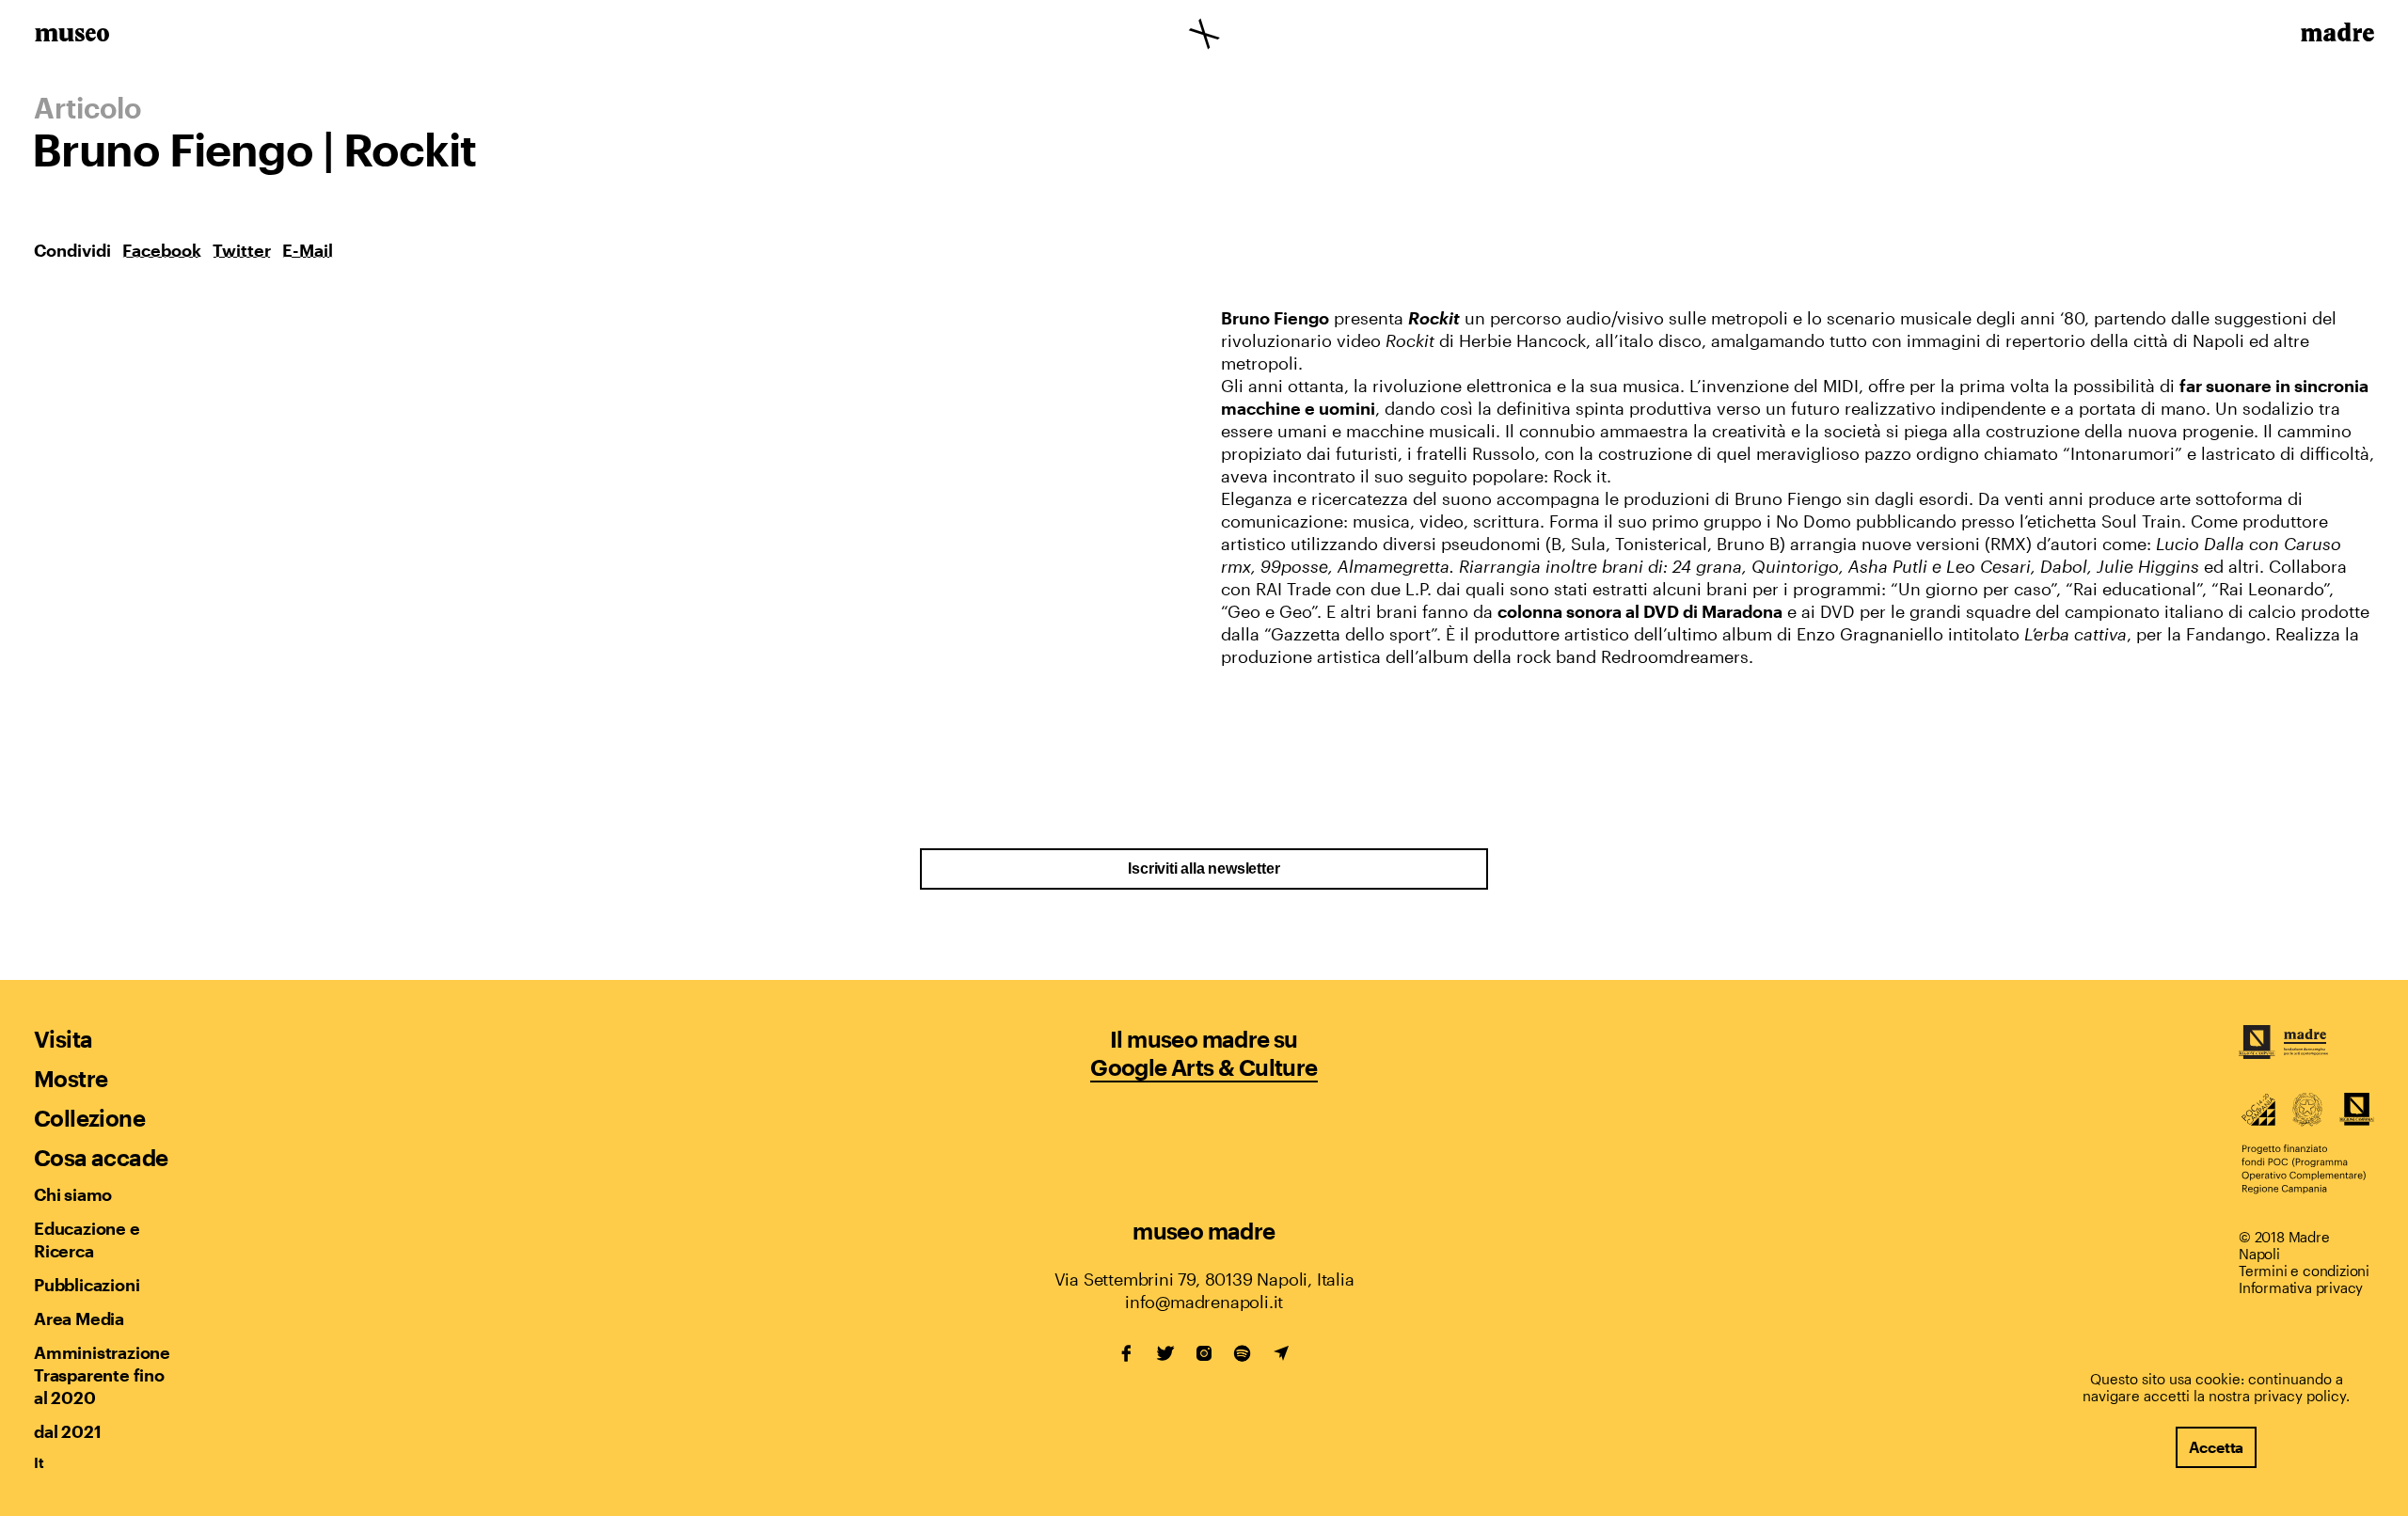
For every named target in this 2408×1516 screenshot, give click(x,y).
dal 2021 (67, 1431)
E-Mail (308, 250)
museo (72, 36)
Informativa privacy (2301, 1287)
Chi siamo (73, 1194)
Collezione (89, 1118)
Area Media (79, 1319)
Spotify (1243, 1353)
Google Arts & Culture (1204, 1067)
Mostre (71, 1078)
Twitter (242, 250)
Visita (63, 1039)
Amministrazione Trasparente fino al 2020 (102, 1375)
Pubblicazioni (87, 1285)
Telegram (1281, 1353)
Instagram (1204, 1353)
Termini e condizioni (2304, 1271)
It (39, 1462)
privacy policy (2300, 1396)
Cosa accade (101, 1157)
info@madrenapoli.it (1204, 1302)
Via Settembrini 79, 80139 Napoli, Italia (1204, 1279)
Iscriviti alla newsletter (1204, 869)
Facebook (162, 250)
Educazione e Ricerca (87, 1240)
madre (2336, 36)
